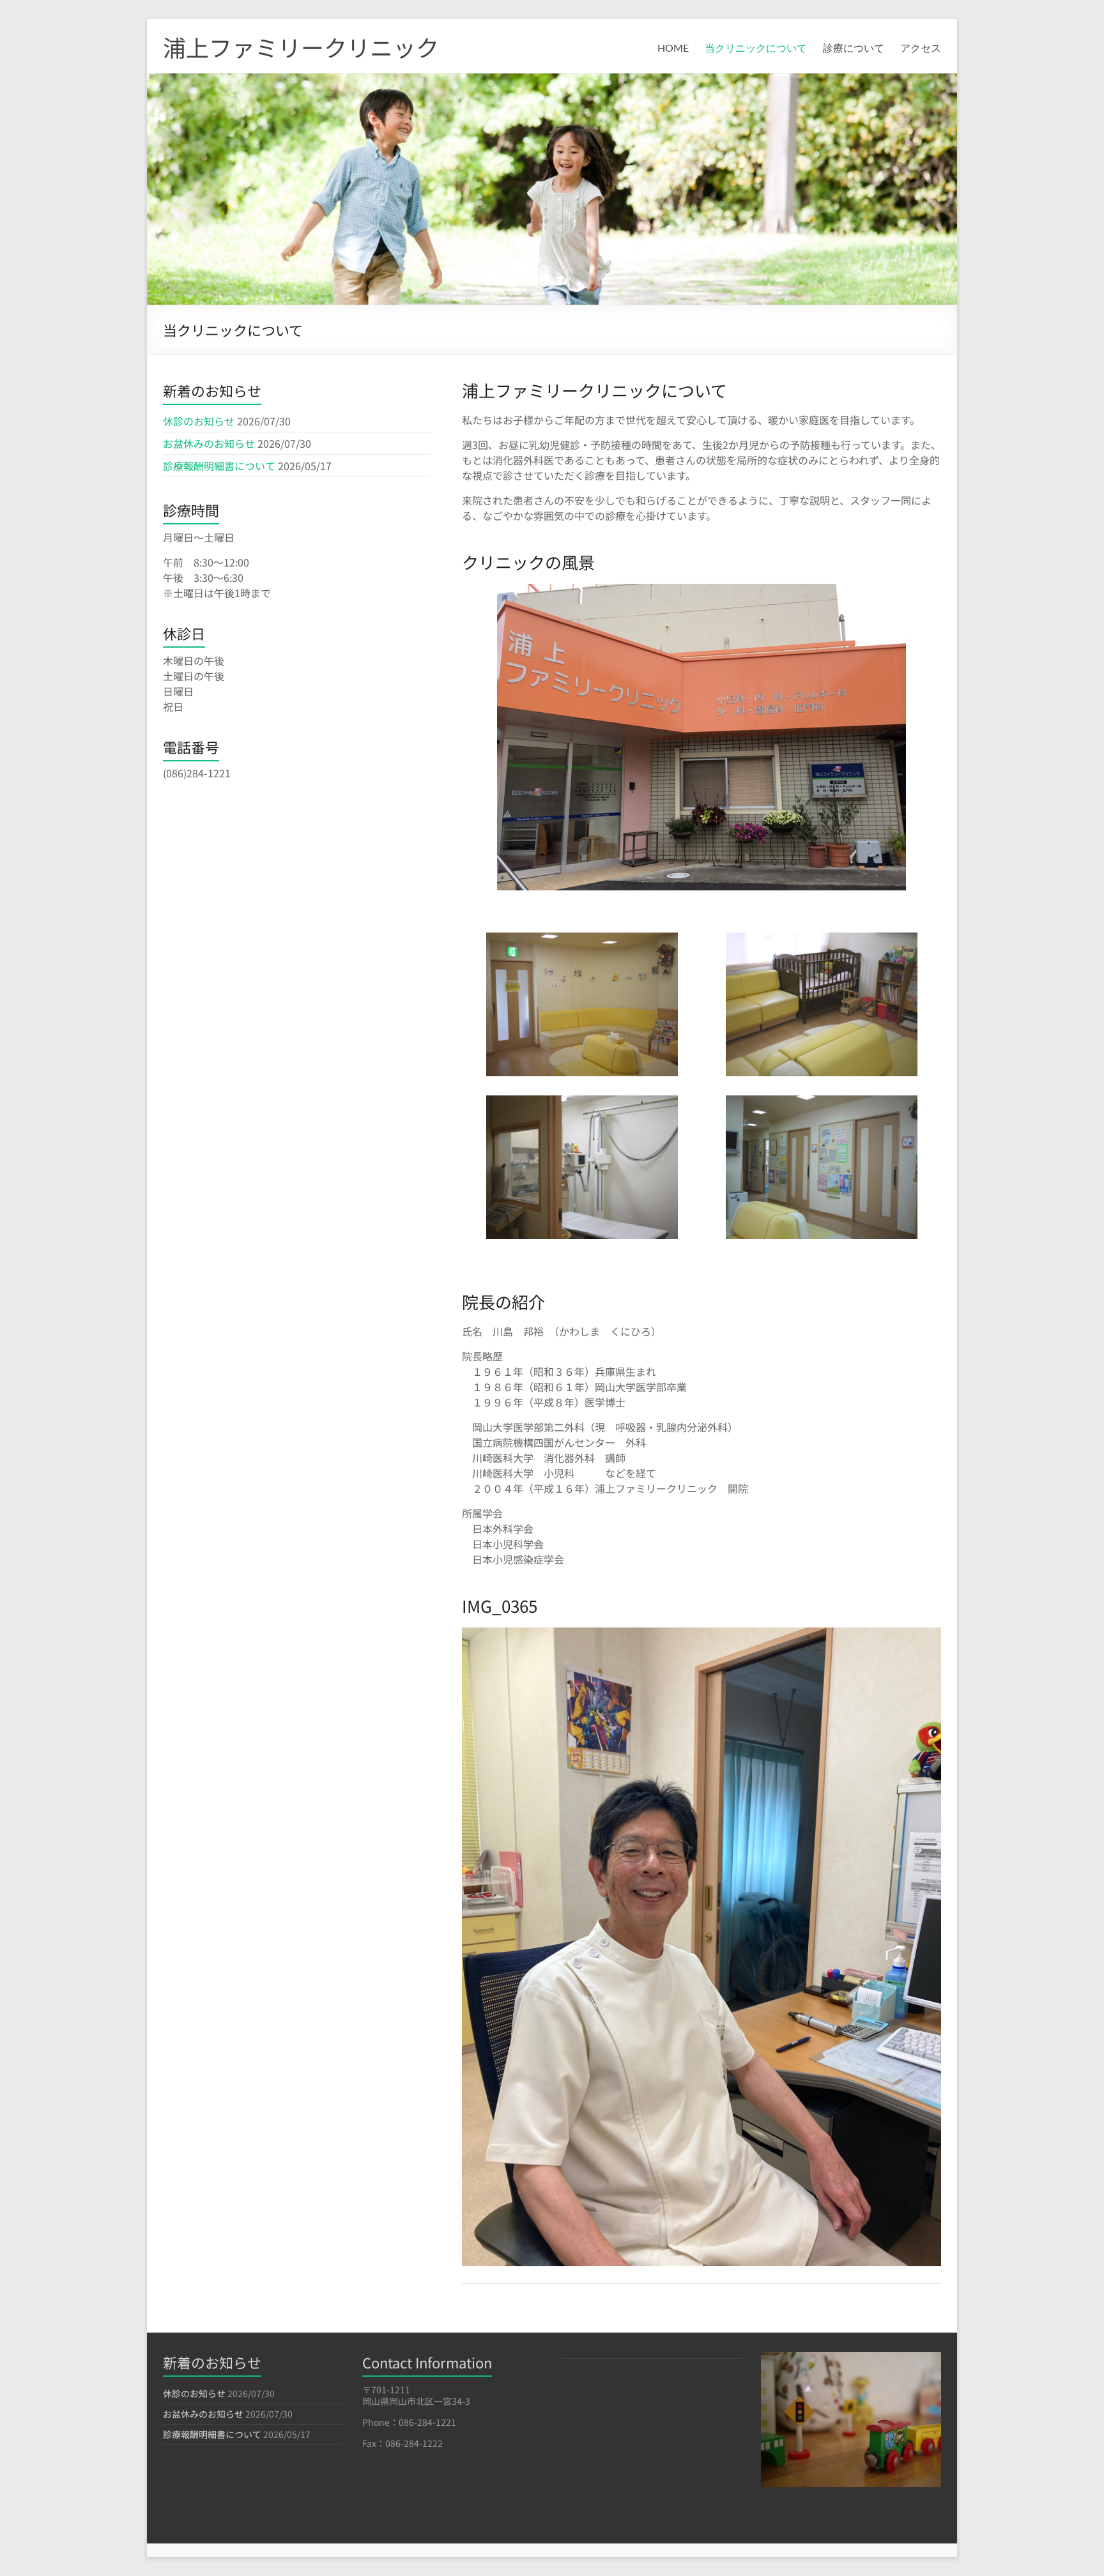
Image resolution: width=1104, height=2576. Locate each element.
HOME (673, 49)
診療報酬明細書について (219, 466)
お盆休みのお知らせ (209, 443)
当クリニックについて (756, 49)
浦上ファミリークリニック (301, 47)
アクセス (921, 49)
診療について (854, 49)
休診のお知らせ (199, 421)
